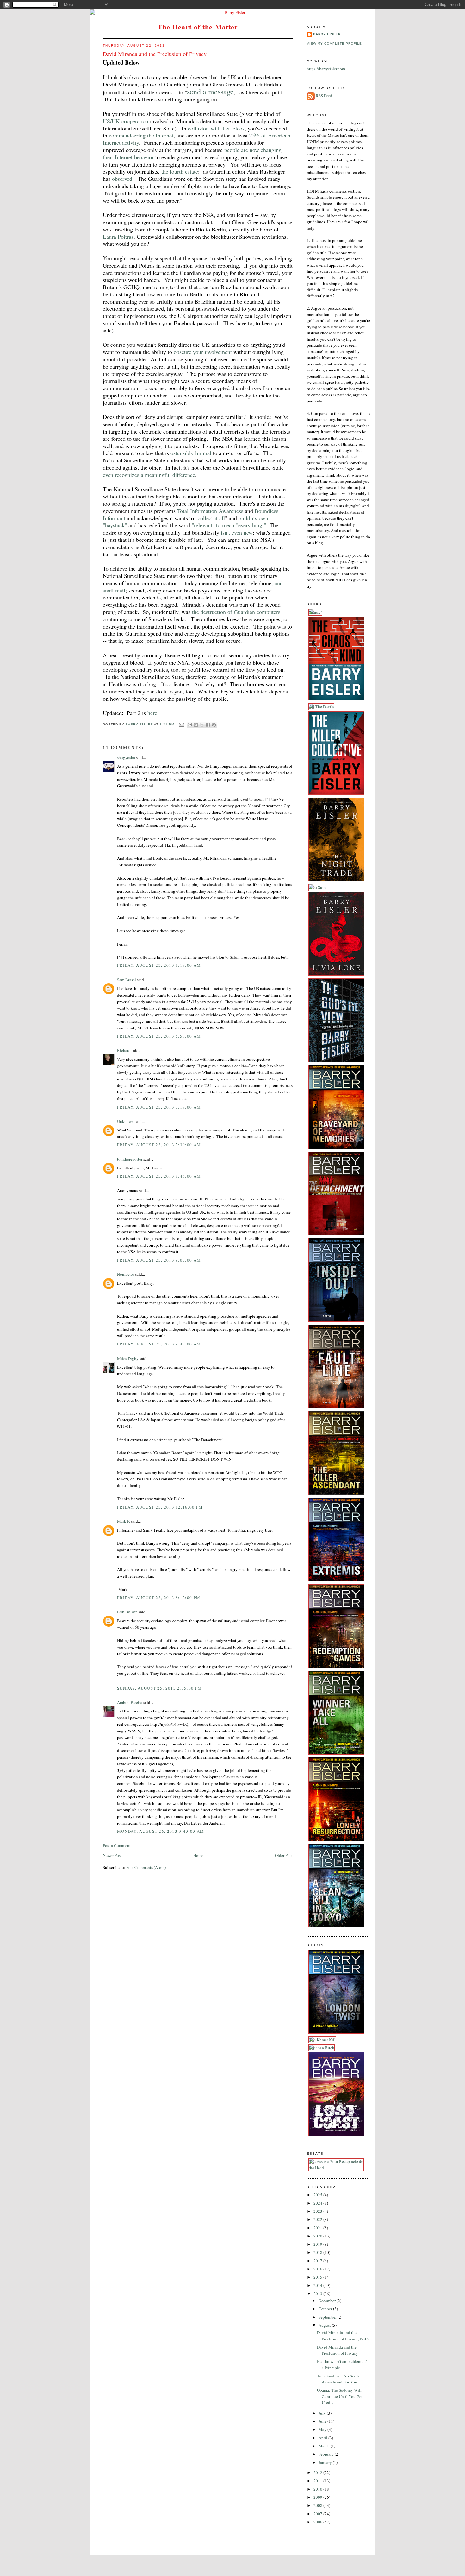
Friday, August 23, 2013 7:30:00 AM (159, 1145)
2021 (318, 2228)
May (323, 2429)
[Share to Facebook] (208, 725)
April (323, 2438)
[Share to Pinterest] (214, 725)
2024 (318, 2203)
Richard (124, 1050)
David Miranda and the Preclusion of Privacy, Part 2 (343, 2336)
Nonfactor (126, 1274)
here (152, 713)
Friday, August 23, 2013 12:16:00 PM (160, 1507)
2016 (318, 2269)
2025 (318, 2195)
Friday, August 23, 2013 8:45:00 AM (159, 1176)
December (328, 2301)
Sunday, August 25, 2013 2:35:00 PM (159, 1688)
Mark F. (124, 1521)
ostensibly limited (191, 453)
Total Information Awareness (210, 511)
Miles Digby (128, 1358)
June (323, 2421)
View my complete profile (334, 44)
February (327, 2454)
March (325, 2446)
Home (198, 1855)
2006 (318, 2522)
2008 (318, 2505)
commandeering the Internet (141, 135)
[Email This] (190, 725)
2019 (318, 2244)
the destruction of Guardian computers (236, 612)
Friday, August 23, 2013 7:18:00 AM (159, 1107)
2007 (318, 2514)
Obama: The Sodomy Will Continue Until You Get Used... (340, 2396)
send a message (210, 92)
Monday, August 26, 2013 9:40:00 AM (161, 1831)
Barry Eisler (327, 34)
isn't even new (237, 532)
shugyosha (126, 757)
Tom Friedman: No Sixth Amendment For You (338, 2379)
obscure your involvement (203, 352)
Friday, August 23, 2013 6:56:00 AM (159, 1036)
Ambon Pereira (130, 1702)
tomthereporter (130, 1159)
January (326, 2462)
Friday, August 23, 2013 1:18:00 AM (159, 965)
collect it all (211, 518)
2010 (318, 2489)
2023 (318, 2211)
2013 (318, 2294)
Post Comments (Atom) (146, 1867)
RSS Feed (324, 96)
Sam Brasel (127, 980)
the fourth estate (180, 171)
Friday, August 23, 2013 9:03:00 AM (159, 1260)
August (325, 2325)
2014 (318, 2285)
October (326, 2309)
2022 (318, 2219)
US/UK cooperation (126, 121)
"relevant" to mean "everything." (229, 525)
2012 (318, 2472)
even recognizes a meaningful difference (149, 475)
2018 (318, 2252)
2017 (318, 2261)
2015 (318, 2277)
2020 (318, 2236)
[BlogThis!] (196, 725)
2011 (318, 2481)
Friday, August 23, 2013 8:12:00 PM (159, 1598)
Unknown (125, 1121)
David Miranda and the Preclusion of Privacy (338, 2350)
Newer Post (112, 1855)
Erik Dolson (127, 1612)
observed (122, 179)
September (328, 2317)
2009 (318, 2497)
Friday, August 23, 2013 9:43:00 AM (159, 1344)
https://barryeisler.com (326, 69)
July (323, 2413)
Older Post (284, 1855)
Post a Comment (117, 1845)
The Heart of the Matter (198, 27)
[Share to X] (202, 725)
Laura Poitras (118, 237)
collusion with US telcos (216, 128)
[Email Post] (181, 724)
